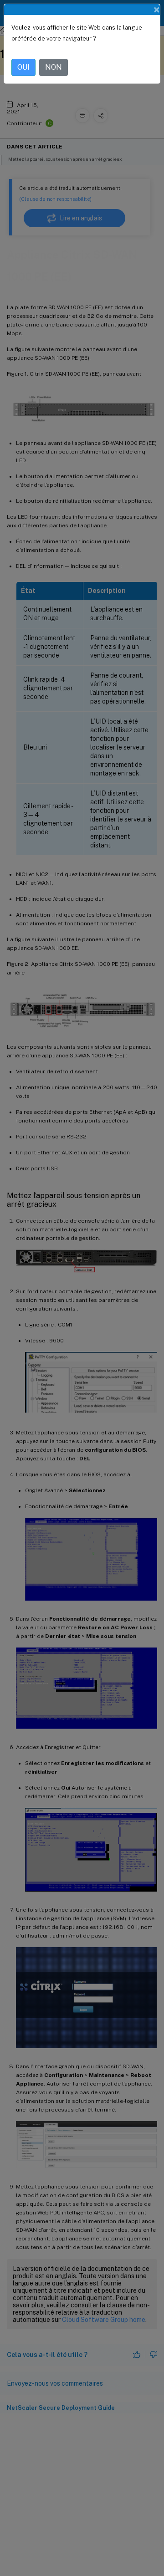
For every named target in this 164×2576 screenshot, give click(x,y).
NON (54, 67)
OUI (23, 67)
